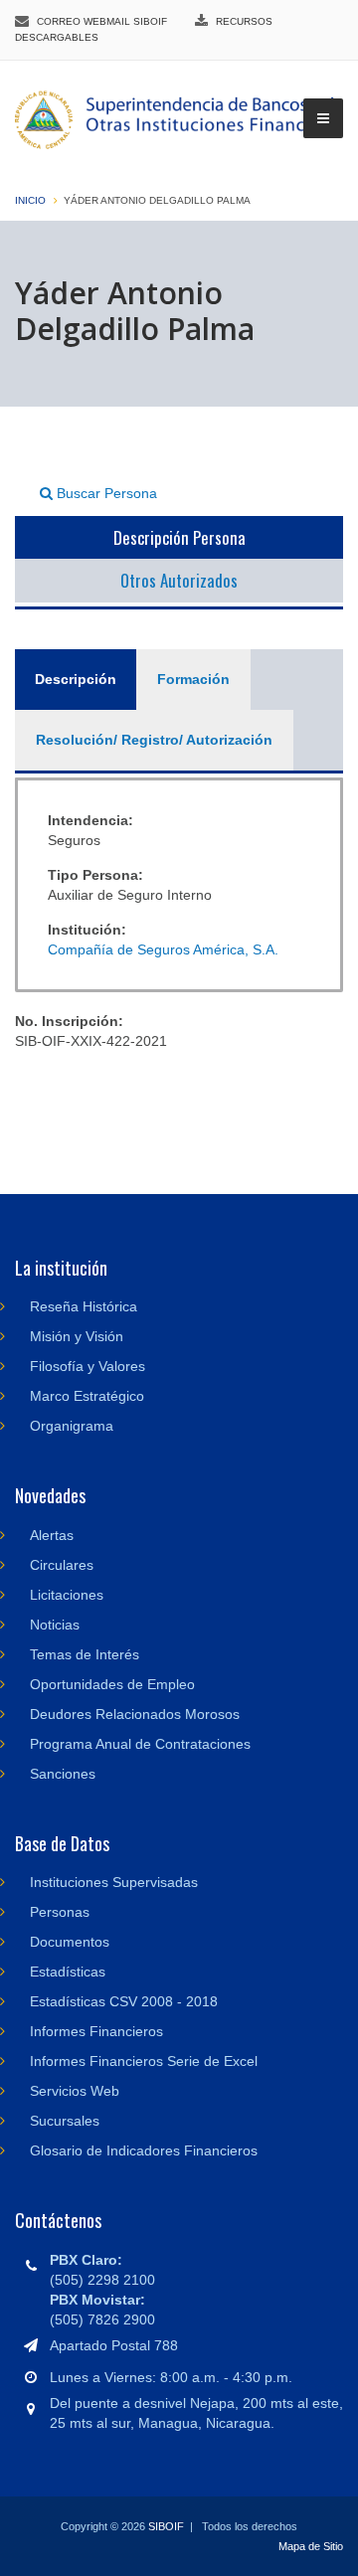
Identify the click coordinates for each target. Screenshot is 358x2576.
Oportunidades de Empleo (112, 1684)
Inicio (30, 200)
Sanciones (63, 1774)
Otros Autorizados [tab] (179, 580)
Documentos (70, 1942)
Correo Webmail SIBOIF (102, 21)
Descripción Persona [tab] (179, 537)
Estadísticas (68, 1972)
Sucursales (65, 2121)
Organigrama (72, 1426)
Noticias (55, 1625)
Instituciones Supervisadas (114, 1882)
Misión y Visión (77, 1336)
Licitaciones (67, 1595)
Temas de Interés (85, 1654)
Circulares (62, 1565)
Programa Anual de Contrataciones (140, 1744)
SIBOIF (166, 2526)
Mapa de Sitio (311, 2546)
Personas (60, 1912)
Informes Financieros (96, 2031)
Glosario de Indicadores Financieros (144, 2150)
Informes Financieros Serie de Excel (144, 2061)
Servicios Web (75, 2091)
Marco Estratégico (87, 1396)
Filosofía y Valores (88, 1366)
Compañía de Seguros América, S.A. (163, 949)
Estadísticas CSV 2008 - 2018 (124, 2001)
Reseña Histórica (84, 1306)
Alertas (52, 1535)
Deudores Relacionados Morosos (135, 1714)
